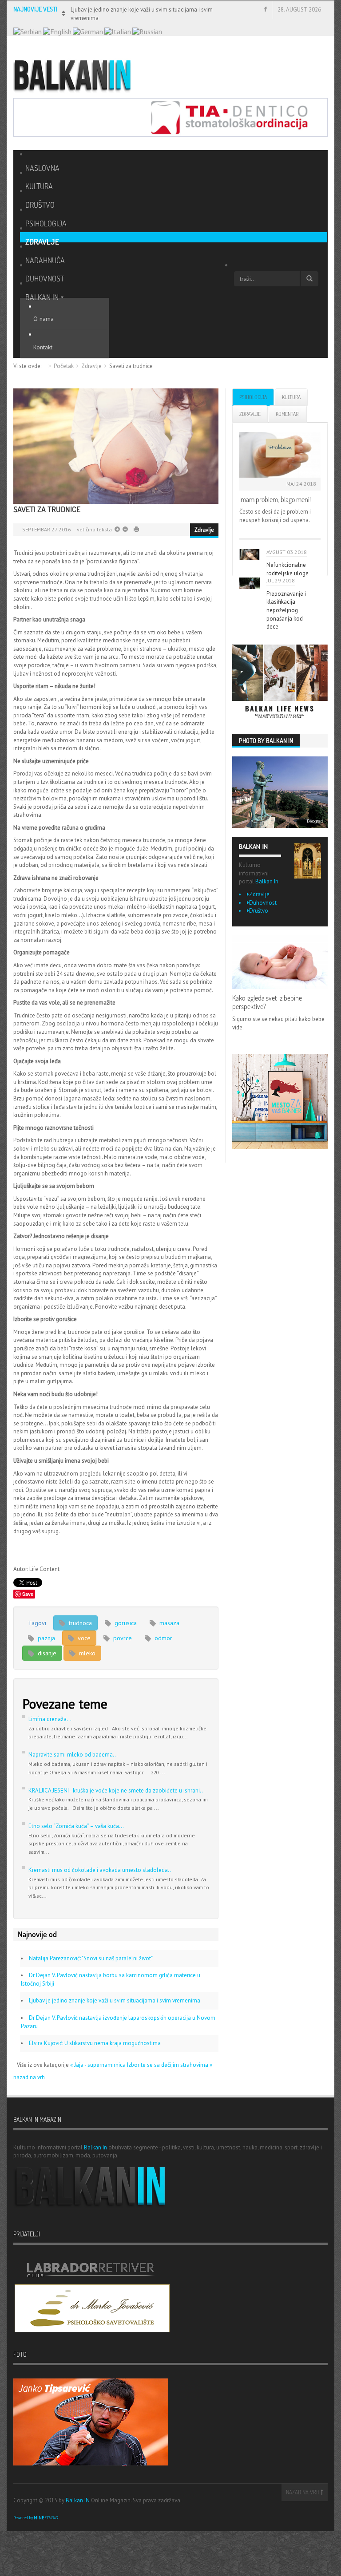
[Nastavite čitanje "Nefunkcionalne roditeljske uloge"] (250, 555)
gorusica (125, 1623)
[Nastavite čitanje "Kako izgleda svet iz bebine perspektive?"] (280, 962)
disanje (46, 1653)
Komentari (288, 414)
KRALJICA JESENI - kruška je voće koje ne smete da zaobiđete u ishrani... (117, 1791)
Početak (64, 366)
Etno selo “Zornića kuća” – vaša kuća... (76, 1826)
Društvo (259, 911)
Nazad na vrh (303, 2492)
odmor (163, 1638)
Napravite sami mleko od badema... (73, 1755)
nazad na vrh (29, 2077)
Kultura (291, 397)
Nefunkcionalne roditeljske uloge (287, 569)
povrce (122, 1638)
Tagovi (37, 1623)
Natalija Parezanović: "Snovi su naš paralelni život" (91, 1958)
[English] (57, 31)
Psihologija (253, 397)
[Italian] (118, 31)
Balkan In (267, 881)
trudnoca (79, 1623)
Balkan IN (78, 2500)
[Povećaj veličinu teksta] (125, 529)
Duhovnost (263, 903)
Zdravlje (91, 366)
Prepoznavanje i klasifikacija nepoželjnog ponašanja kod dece (286, 610)
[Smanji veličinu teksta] (117, 529)
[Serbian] (28, 31)
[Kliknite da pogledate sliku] (116, 446)
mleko (86, 1653)
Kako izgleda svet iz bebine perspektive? (267, 1002)
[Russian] (147, 31)
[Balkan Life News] (280, 682)
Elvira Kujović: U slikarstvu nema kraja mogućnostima (95, 2043)
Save (28, 1594)
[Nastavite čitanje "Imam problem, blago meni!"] (280, 455)
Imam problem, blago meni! (275, 499)
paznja (46, 1638)
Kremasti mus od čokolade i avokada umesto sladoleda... (101, 1870)
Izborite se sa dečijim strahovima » (170, 2065)
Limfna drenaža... (50, 1719)
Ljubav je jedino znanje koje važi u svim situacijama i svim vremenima (115, 2000)
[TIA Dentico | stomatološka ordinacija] (170, 117)
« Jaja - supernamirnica (99, 2065)
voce (83, 1638)
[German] (88, 31)
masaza (169, 1623)
